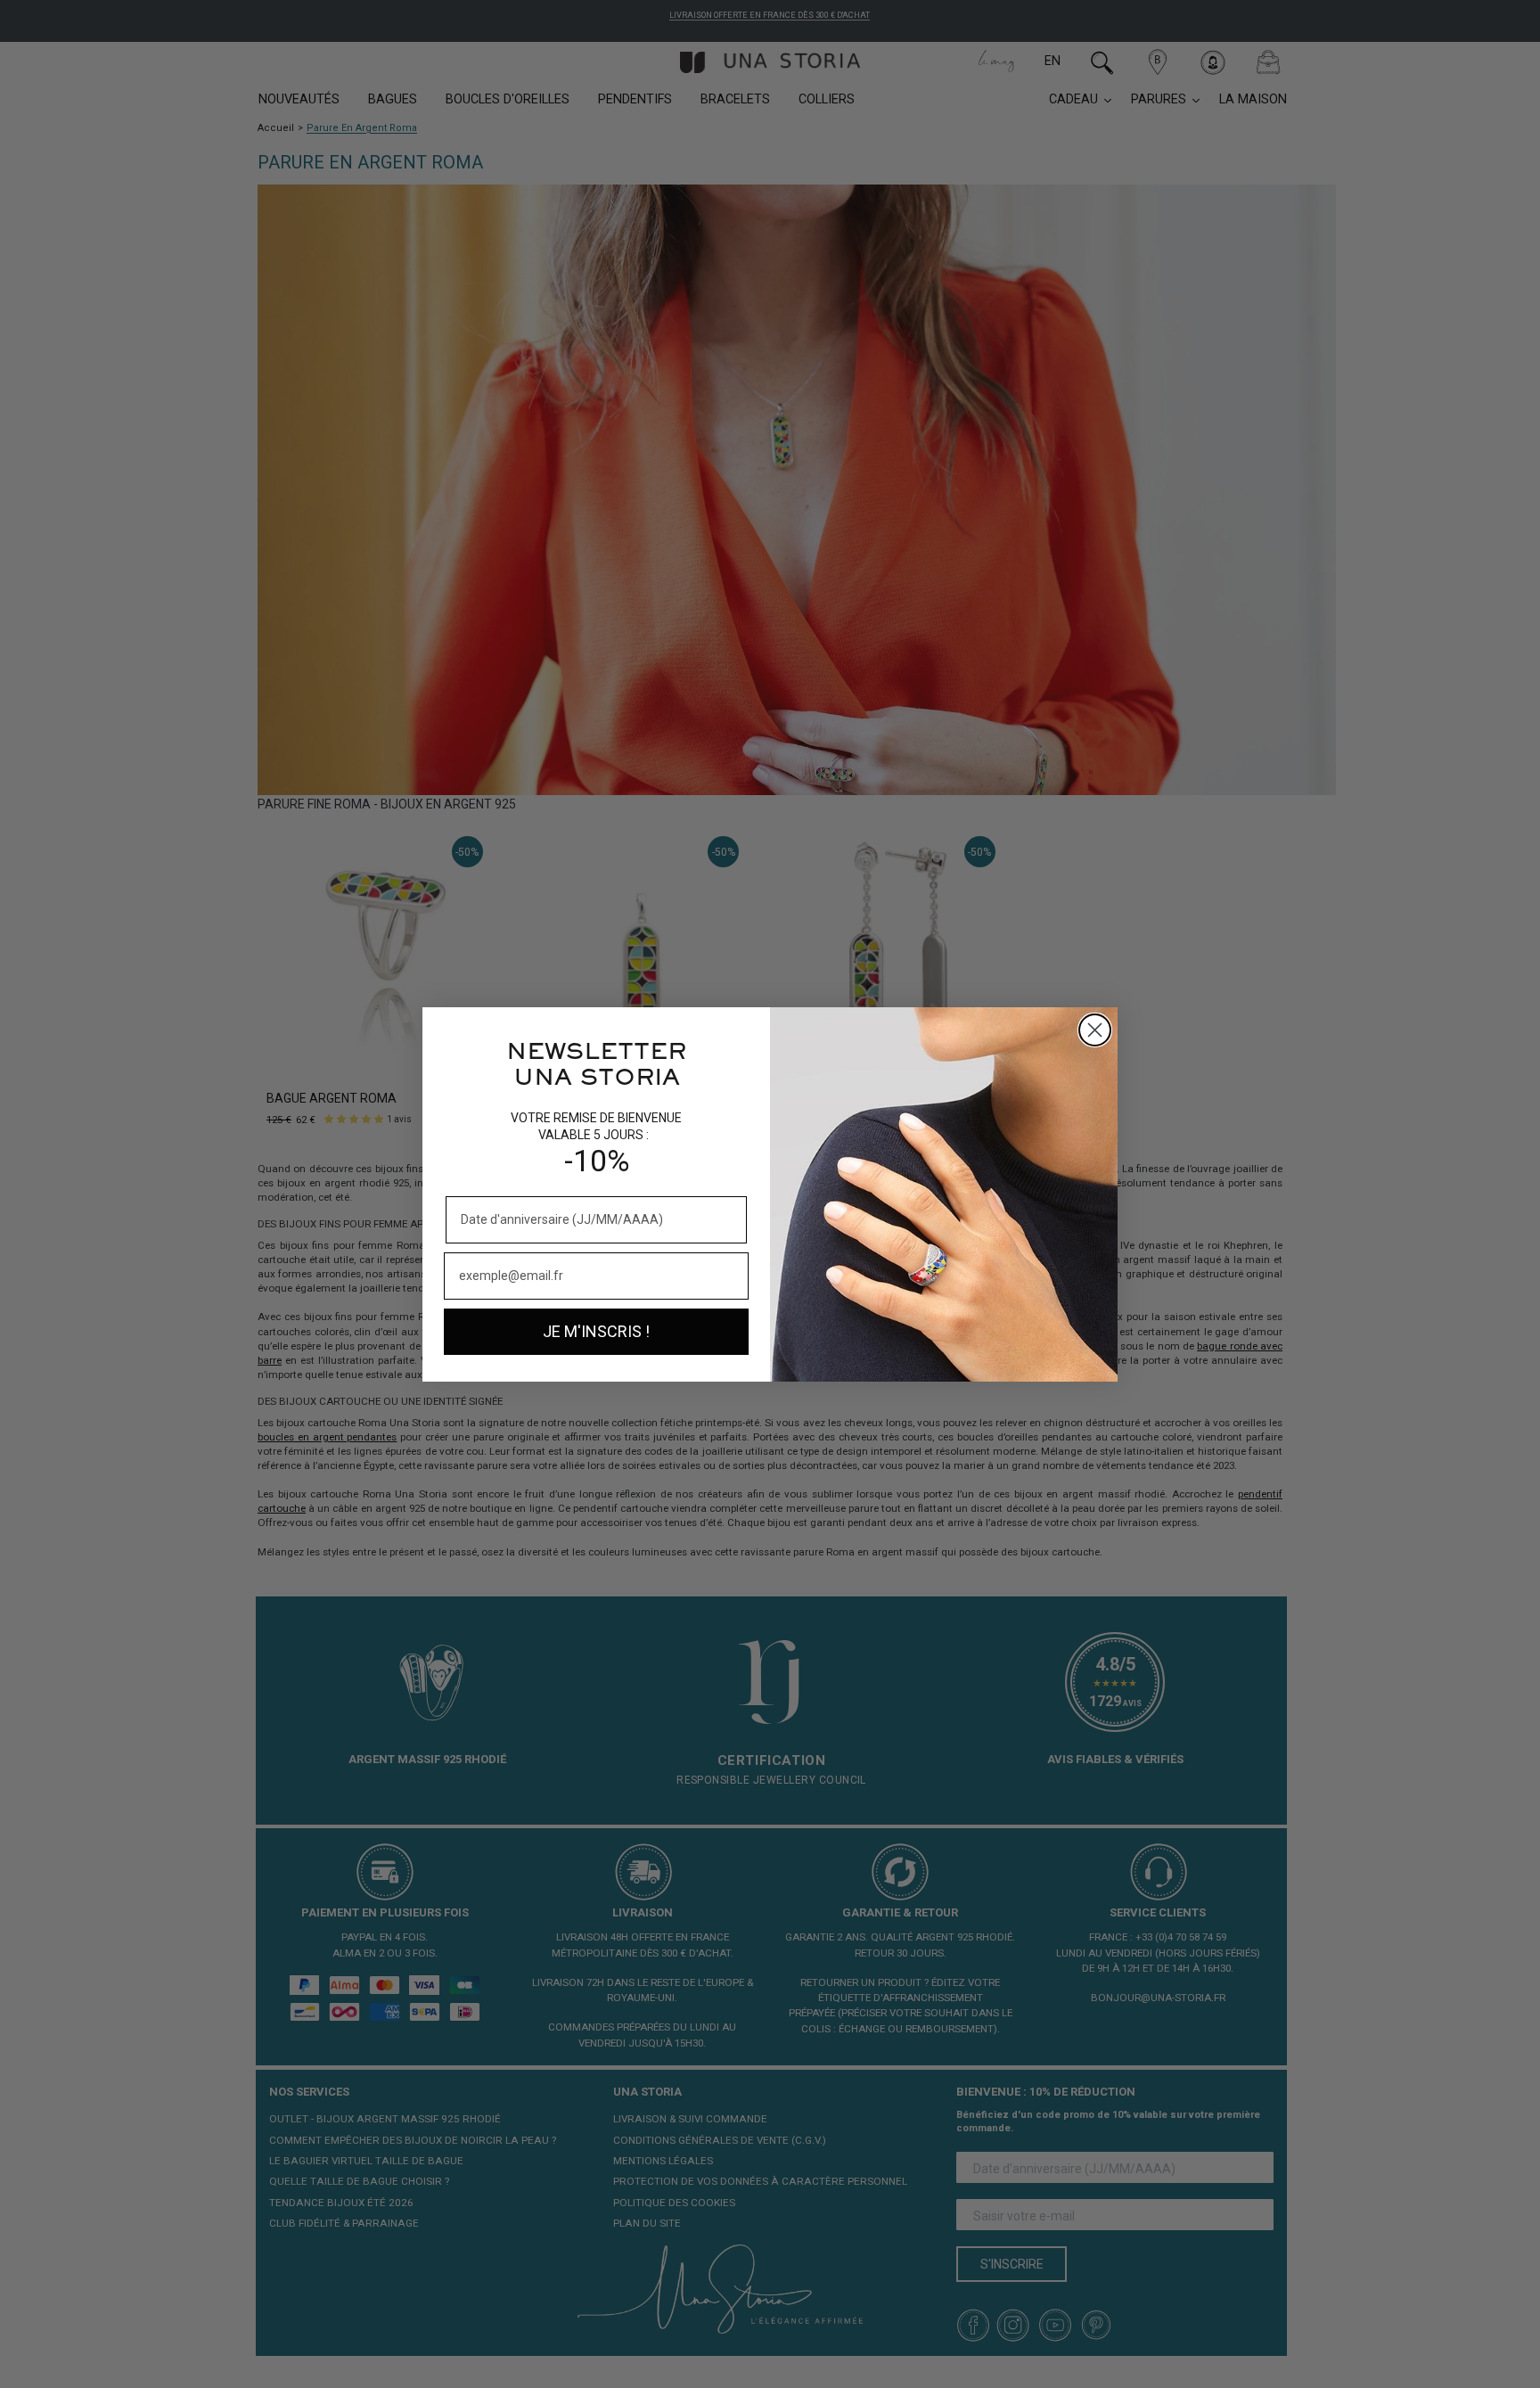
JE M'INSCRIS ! (596, 1331)
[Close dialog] (1095, 1030)
